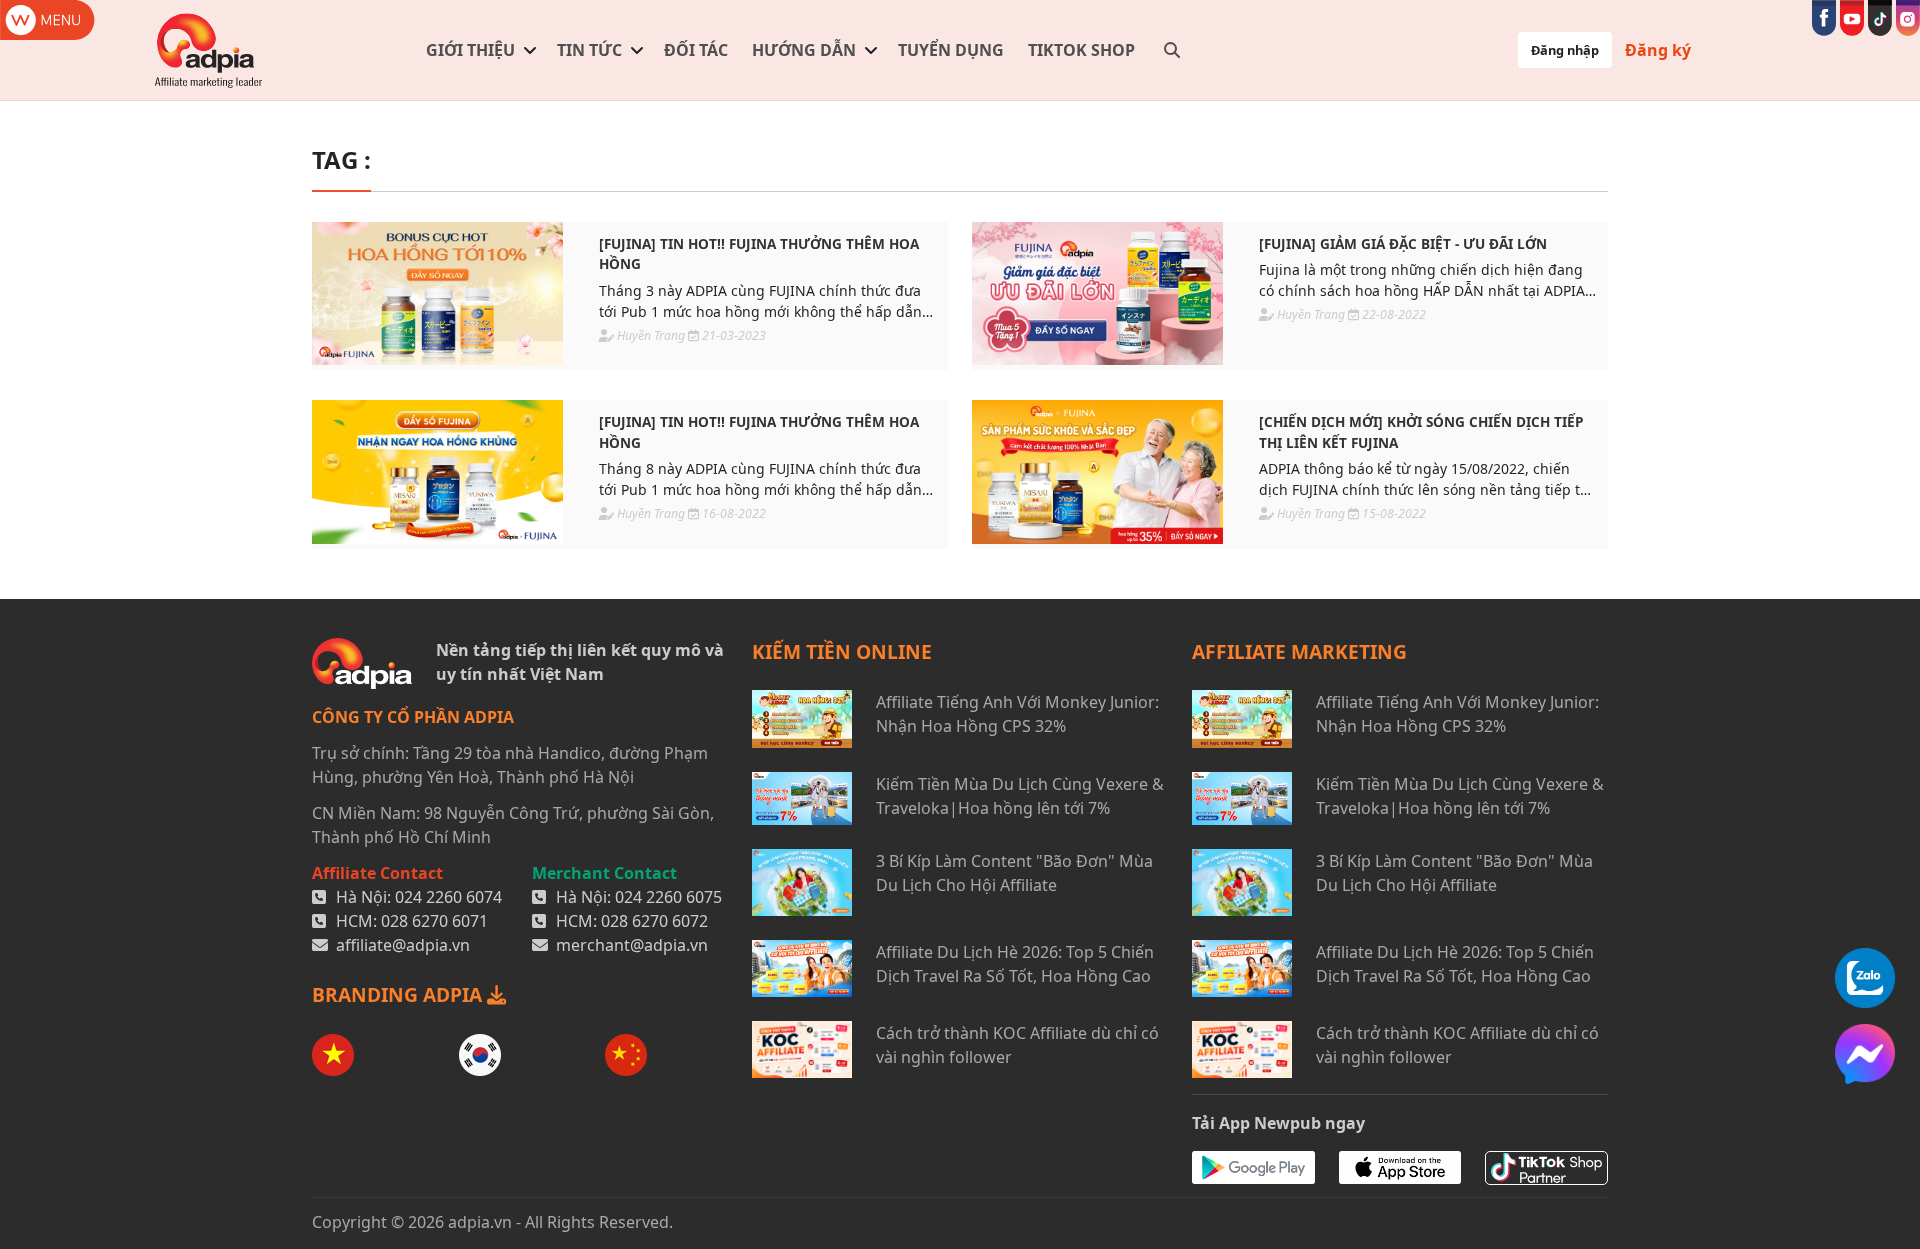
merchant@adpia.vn (632, 945)
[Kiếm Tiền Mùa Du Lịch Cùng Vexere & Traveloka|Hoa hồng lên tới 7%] (802, 798)
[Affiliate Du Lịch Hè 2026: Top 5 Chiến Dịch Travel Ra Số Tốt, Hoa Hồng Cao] (802, 968)
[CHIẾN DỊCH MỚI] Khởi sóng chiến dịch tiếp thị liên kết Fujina (1421, 431)
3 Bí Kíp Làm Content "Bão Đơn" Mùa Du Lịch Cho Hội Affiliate (1014, 873)
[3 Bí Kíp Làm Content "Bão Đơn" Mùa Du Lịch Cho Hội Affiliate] (802, 882)
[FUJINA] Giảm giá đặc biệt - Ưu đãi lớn (1403, 243)
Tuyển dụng (951, 50)
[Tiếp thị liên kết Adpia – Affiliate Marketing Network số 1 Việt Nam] (209, 50)
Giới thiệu (470, 50)
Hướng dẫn (804, 50)
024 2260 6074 (448, 897)
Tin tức (589, 50)
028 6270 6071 (434, 921)
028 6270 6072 (654, 921)
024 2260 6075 (668, 897)
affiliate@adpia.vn (403, 945)
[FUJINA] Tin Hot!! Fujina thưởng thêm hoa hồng (759, 431)
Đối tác (696, 50)
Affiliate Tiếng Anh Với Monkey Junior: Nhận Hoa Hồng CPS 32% (1017, 714)
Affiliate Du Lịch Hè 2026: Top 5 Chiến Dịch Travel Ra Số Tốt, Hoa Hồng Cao (1015, 964)
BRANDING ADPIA (399, 994)
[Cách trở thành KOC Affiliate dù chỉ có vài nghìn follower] (802, 1049)
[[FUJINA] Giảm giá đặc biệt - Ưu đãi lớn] (1097, 293)
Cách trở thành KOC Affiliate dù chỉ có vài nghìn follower (1017, 1045)
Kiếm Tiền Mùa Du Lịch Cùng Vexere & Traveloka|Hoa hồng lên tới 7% (1020, 796)
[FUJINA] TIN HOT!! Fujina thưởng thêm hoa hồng (759, 253)
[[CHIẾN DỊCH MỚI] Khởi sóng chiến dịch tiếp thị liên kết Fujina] (1097, 471)
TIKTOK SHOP (1081, 50)
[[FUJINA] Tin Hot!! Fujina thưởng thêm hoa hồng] (437, 471)
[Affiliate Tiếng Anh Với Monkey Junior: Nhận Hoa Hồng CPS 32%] (802, 718)
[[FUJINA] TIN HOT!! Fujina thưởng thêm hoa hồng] (437, 293)
